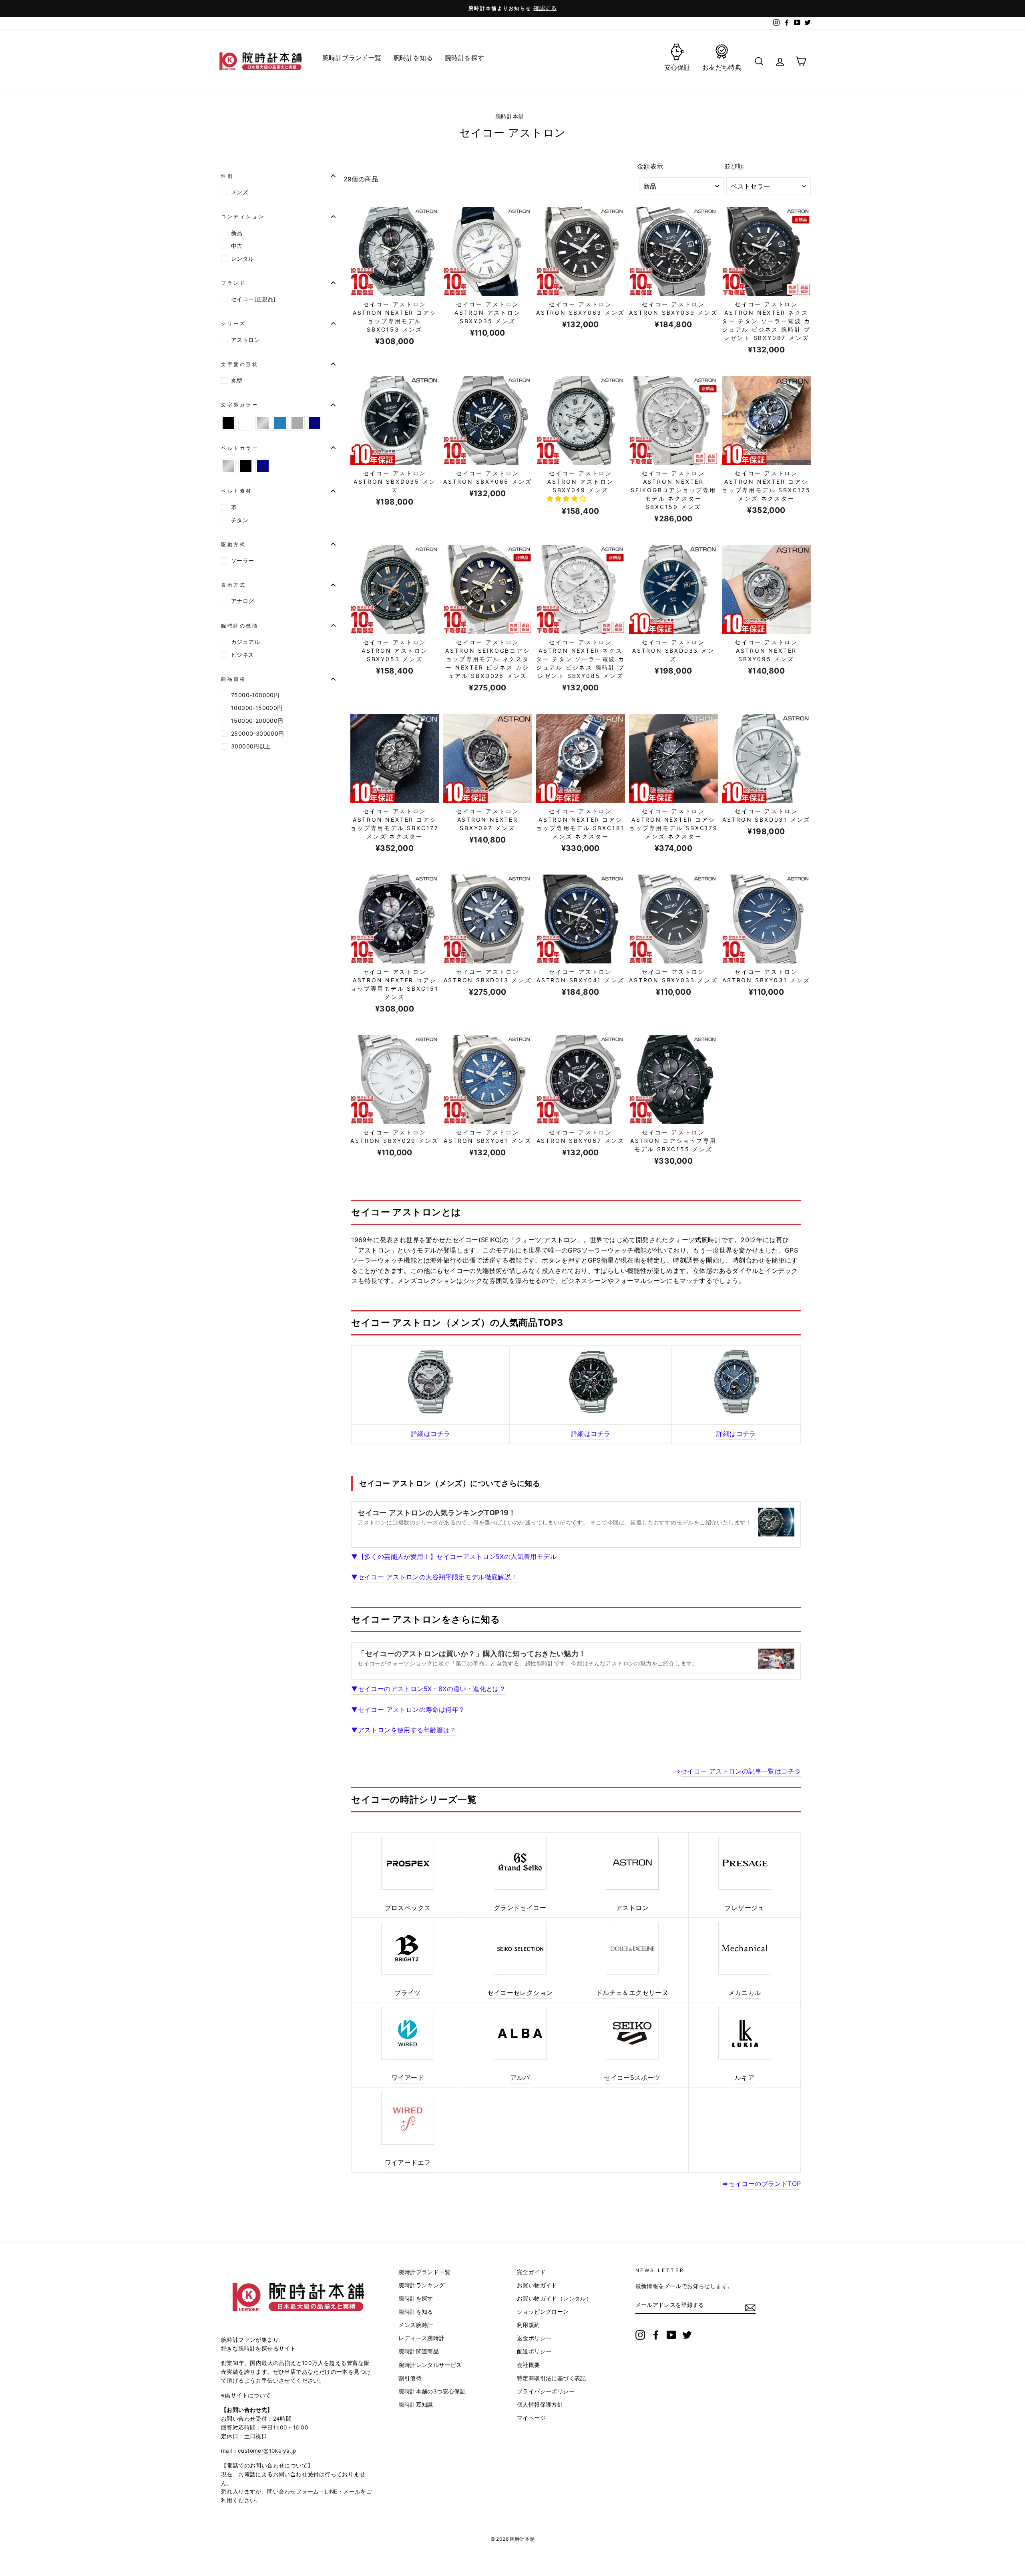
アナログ (243, 601)
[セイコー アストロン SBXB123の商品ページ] (591, 1382)
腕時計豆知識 (416, 2405)
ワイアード (408, 2077)
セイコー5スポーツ (632, 2077)
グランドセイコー (520, 1908)
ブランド (233, 283)
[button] (567, 499)
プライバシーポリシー (546, 2391)
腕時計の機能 (240, 626)
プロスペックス (408, 1908)
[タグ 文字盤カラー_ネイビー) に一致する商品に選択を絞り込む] (315, 423)
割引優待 (410, 2378)
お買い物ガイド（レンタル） (554, 2298)
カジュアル (245, 642)
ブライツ (408, 1993)
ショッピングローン (543, 2312)
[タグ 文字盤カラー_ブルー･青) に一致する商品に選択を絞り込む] (280, 423)
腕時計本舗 (510, 117)
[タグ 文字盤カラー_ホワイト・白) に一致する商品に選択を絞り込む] (246, 423)
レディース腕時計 (421, 2338)
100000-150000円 (257, 708)
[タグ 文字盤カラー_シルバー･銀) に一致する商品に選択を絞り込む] (263, 423)
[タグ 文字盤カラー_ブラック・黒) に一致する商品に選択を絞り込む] (228, 423)
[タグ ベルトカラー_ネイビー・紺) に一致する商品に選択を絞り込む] (263, 466)
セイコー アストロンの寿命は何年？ (408, 1709)
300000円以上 (251, 746)
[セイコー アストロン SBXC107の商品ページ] (430, 1382)
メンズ (240, 192)
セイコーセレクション (520, 1993)
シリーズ (233, 323)
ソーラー (243, 560)
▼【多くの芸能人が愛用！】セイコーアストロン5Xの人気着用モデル (455, 1556)
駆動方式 (233, 544)
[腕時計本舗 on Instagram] (640, 2335)
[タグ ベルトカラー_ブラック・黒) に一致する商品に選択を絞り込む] (246, 466)
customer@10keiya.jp (267, 2451)
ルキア (745, 2077)
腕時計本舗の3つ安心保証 (432, 2391)
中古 (237, 246)
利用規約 (529, 2325)
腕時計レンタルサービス (430, 2365)
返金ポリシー (534, 2338)
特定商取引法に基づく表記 (552, 2378)
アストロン (245, 340)
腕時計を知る (416, 2312)
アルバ (520, 2077)
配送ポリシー (534, 2351)
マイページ (531, 2418)
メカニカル (745, 1993)
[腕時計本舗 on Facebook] (656, 2335)
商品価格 (233, 679)
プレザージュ (744, 1908)
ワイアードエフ (408, 2162)
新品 (237, 233)
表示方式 (233, 585)
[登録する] (750, 2308)
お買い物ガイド (537, 2285)
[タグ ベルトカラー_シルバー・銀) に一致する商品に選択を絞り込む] (228, 466)
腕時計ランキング (421, 2285)
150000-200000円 (257, 721)
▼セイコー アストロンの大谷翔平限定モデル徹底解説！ (434, 1577)
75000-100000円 (255, 695)
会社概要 (529, 2365)
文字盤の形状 (240, 364)
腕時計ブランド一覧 (424, 2272)
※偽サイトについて (246, 2395)
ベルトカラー (240, 448)
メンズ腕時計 (416, 2325)
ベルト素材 (237, 491)
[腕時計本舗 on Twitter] (687, 2335)
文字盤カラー (240, 405)
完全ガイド (531, 2272)
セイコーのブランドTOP (765, 2184)
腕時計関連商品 (419, 2351)
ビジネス (243, 655)
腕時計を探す (416, 2298)
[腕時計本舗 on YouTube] (671, 2335)
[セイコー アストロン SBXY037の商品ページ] (736, 1382)
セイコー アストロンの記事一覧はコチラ (741, 1771)
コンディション (243, 216)
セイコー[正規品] (253, 299)
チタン (240, 520)
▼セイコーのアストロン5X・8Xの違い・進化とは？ (428, 1689)
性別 (227, 176)
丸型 (237, 380)
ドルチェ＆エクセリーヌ (632, 1993)
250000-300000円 (258, 733)
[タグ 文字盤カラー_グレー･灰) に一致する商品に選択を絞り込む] (297, 423)
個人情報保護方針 (540, 2405)
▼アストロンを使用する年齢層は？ (404, 1730)
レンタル (243, 258)
